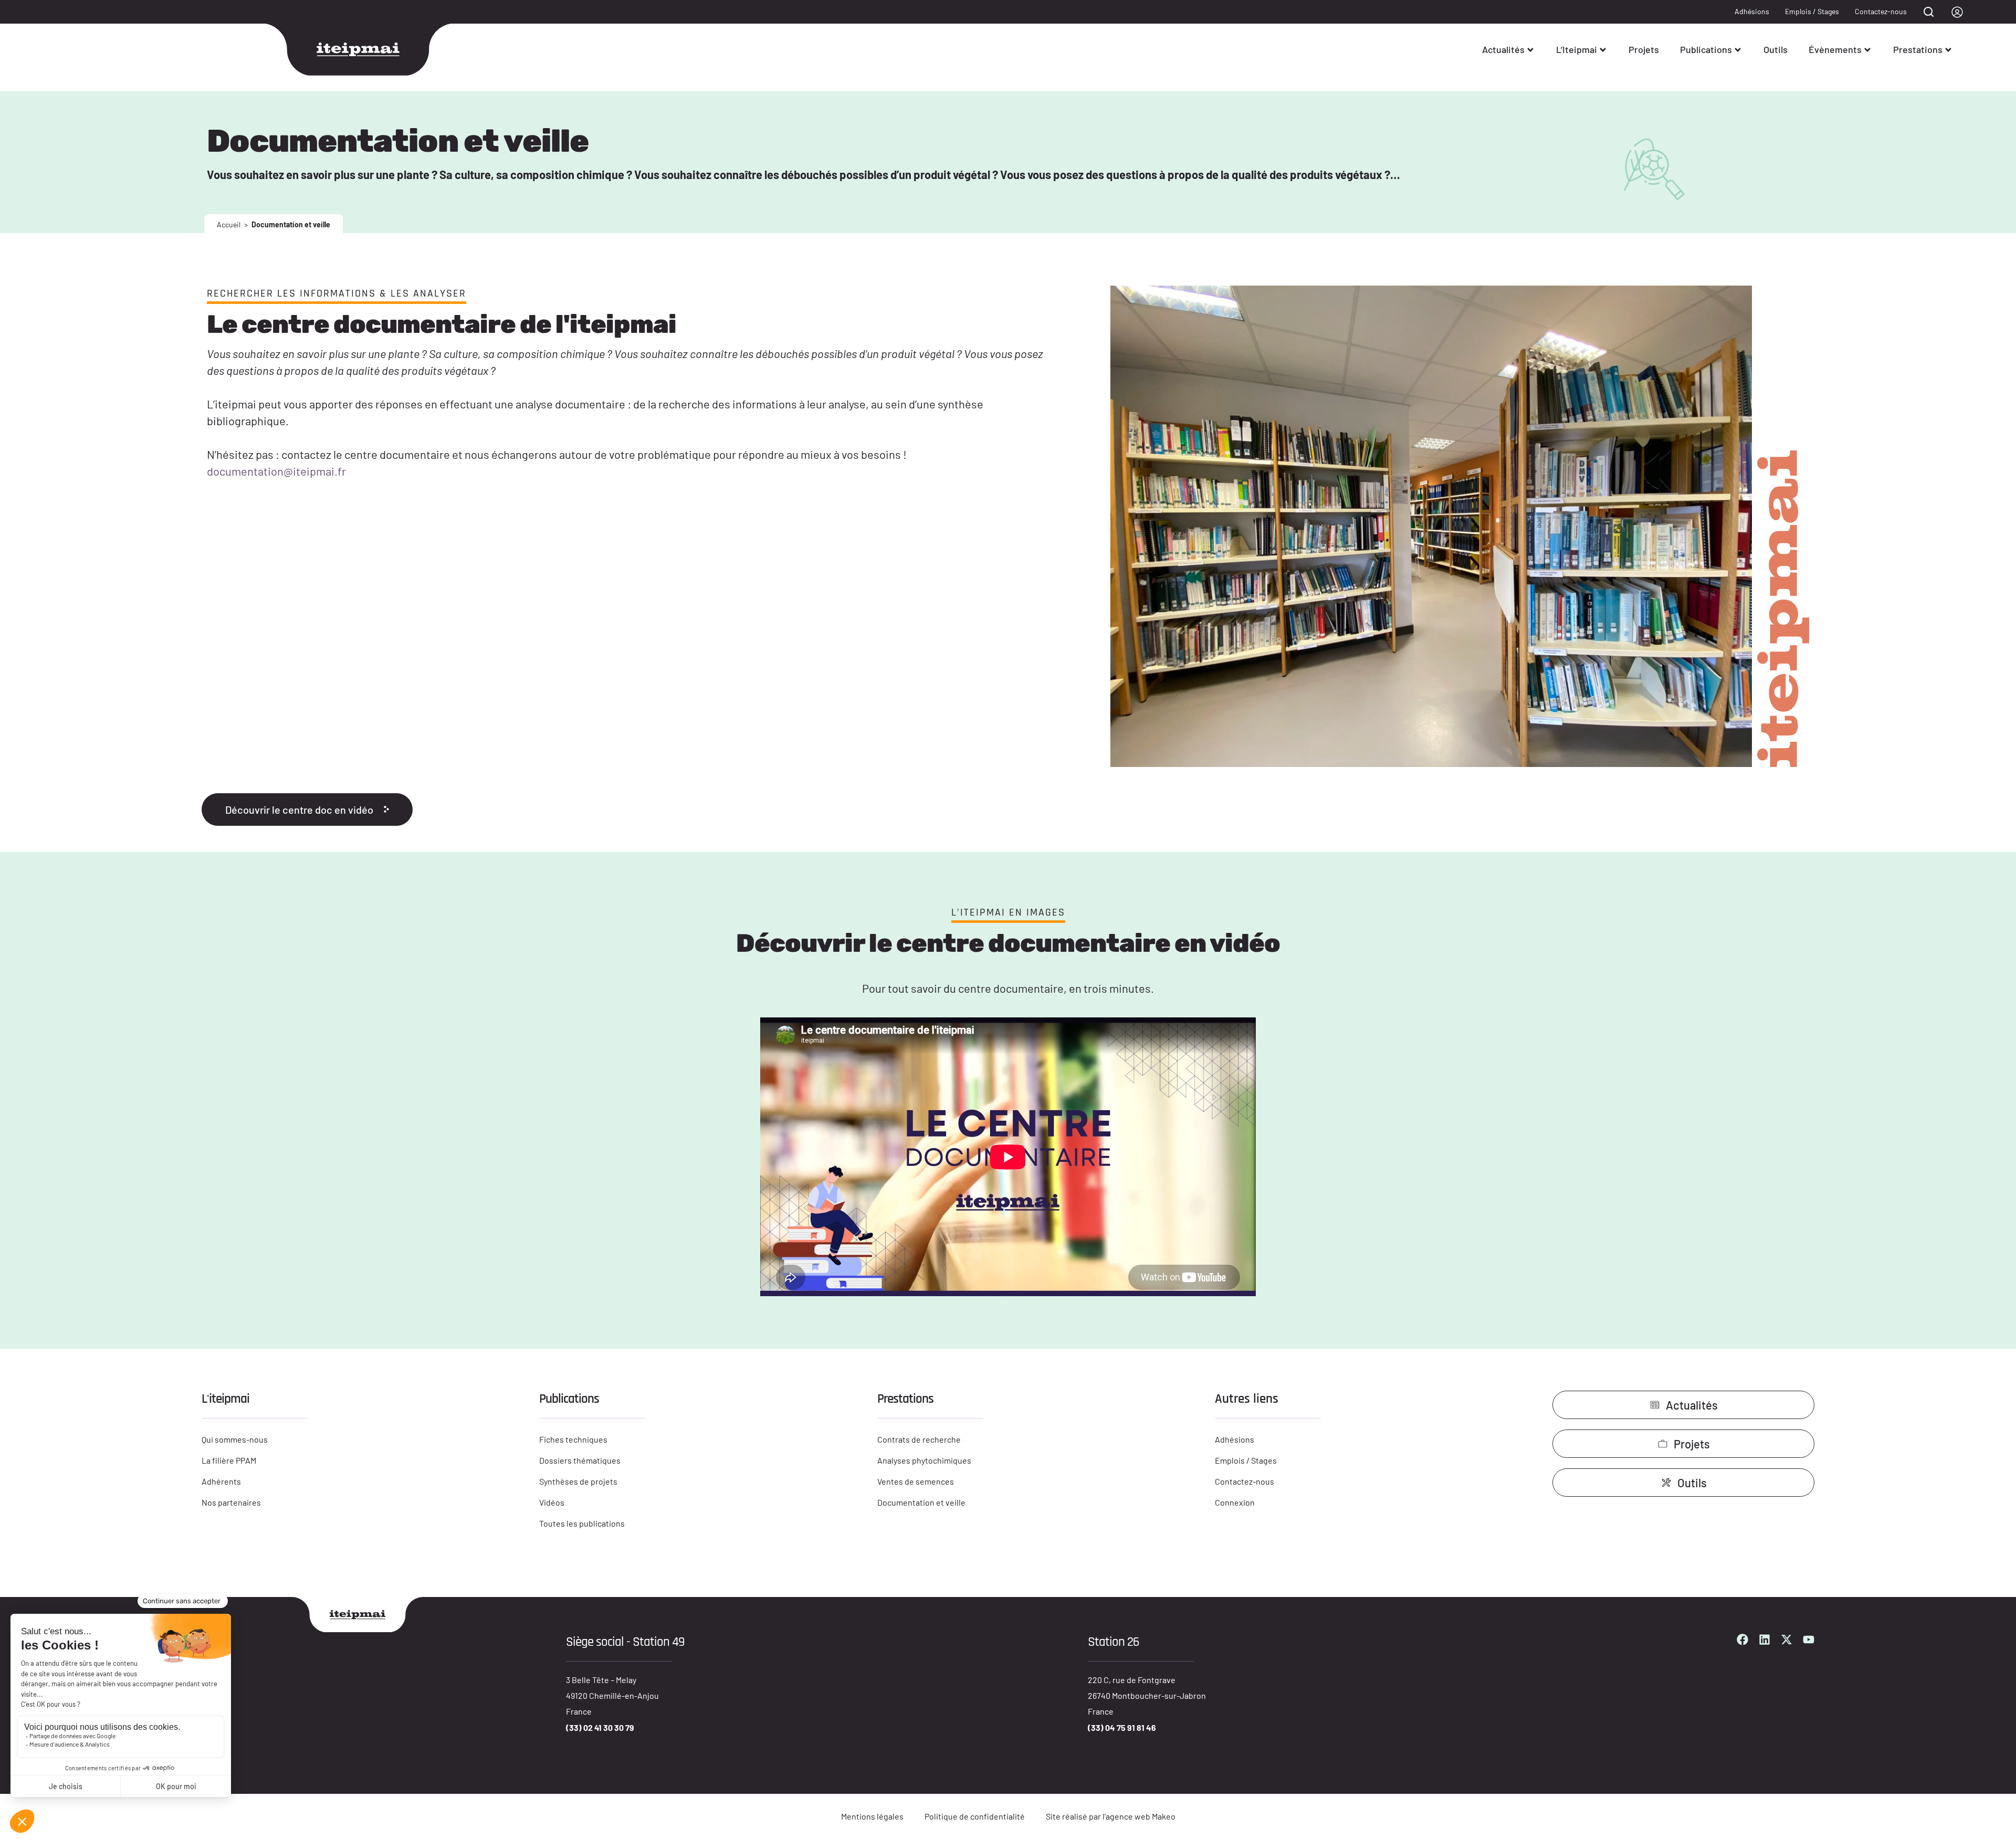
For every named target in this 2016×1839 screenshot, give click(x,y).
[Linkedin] (1765, 1640)
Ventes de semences (916, 1481)
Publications (1706, 49)
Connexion (1235, 1502)
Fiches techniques (573, 1439)
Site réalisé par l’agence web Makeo (1111, 1816)
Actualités (1503, 49)
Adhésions (1752, 11)
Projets (1644, 49)
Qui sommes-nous (235, 1439)
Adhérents (221, 1481)
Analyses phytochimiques (924, 1460)
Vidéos (552, 1502)
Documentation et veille (921, 1502)
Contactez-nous (1881, 11)
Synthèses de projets (578, 1481)
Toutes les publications (582, 1523)
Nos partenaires (231, 1502)
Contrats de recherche (919, 1439)
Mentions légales (872, 1816)
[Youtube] (1809, 1640)
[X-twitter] (1787, 1640)
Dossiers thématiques (580, 1460)
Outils (1776, 49)
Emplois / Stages (1812, 11)
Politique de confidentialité (975, 1816)
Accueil (229, 224)
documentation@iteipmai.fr (276, 471)
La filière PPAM (229, 1460)
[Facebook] (1742, 1640)
